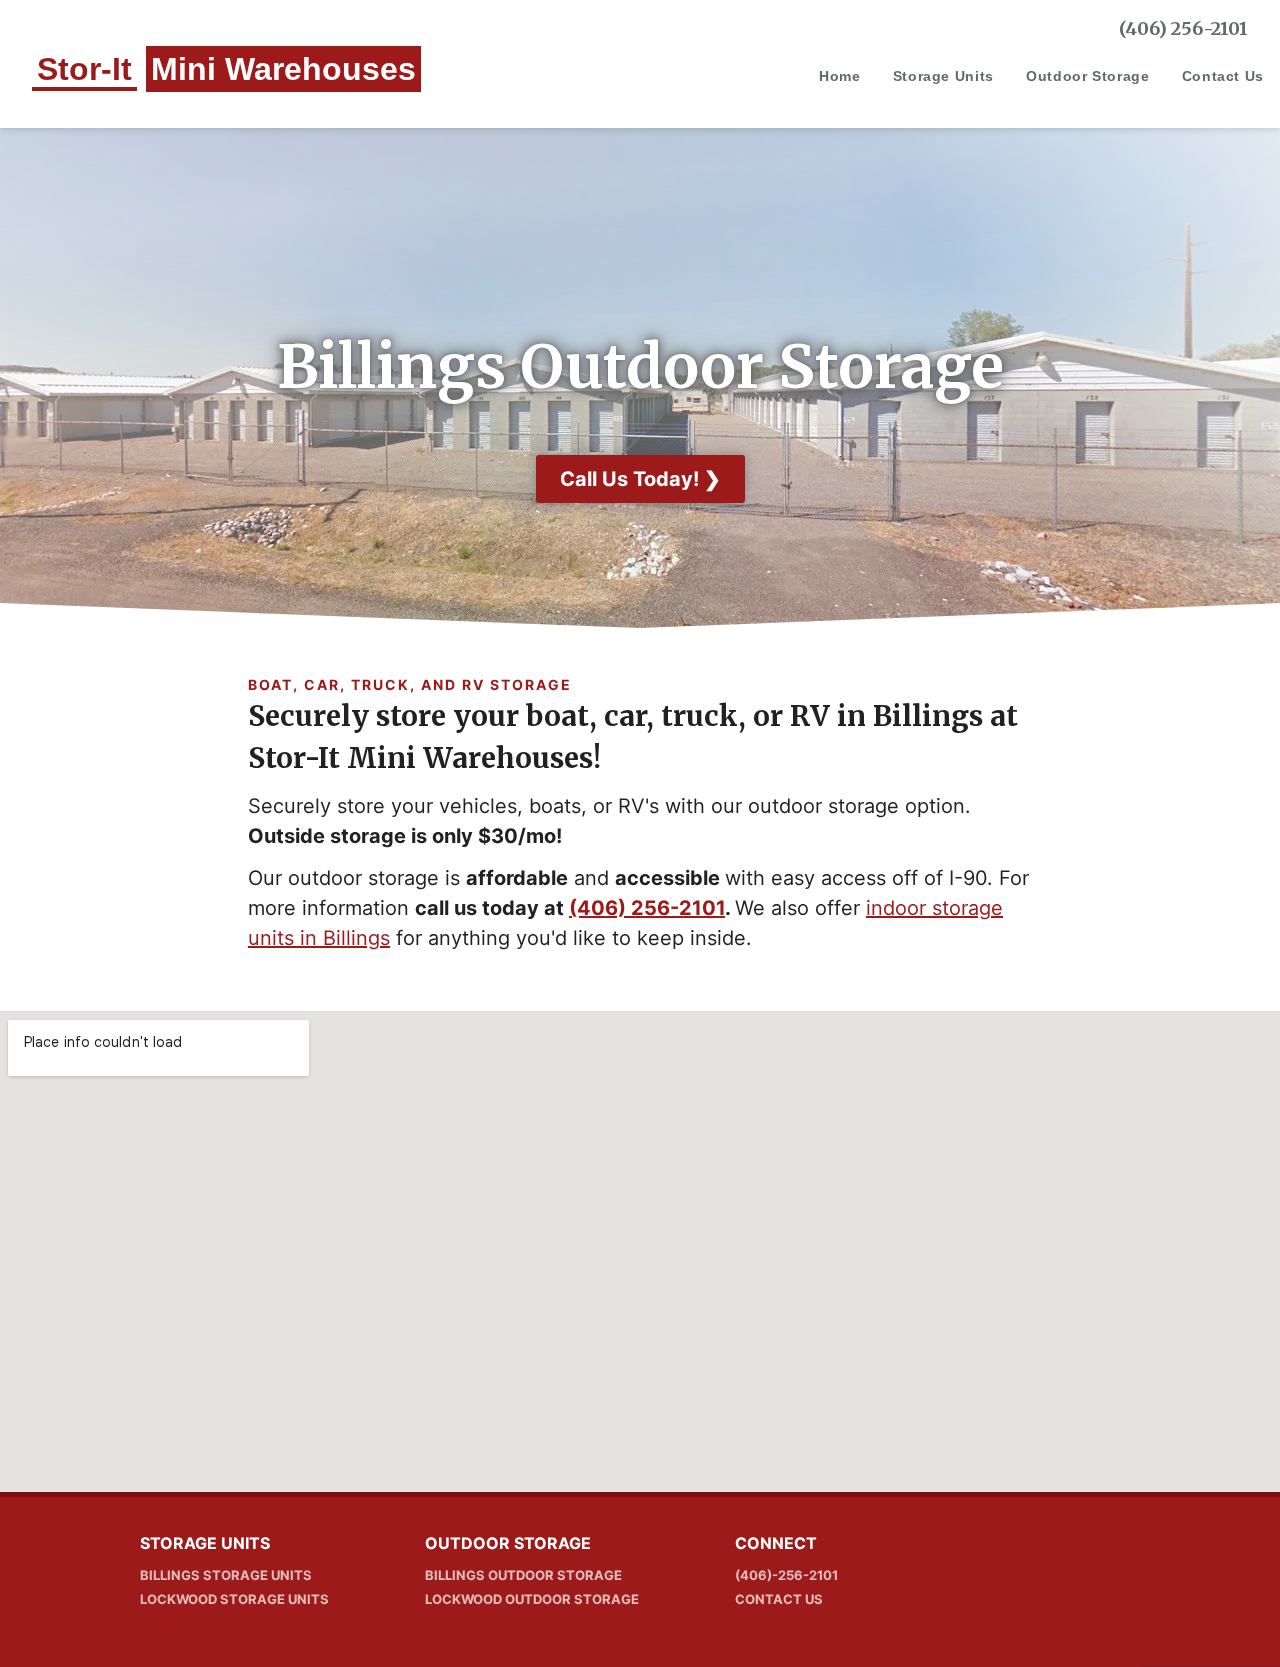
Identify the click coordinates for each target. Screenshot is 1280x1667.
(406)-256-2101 (786, 1575)
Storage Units (943, 76)
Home (840, 76)
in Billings (342, 938)
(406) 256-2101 (1183, 28)
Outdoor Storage (1088, 76)
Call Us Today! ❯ (640, 479)
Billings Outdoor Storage (523, 1575)
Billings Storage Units (226, 1575)
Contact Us (1223, 76)
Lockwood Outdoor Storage (532, 1599)
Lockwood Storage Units (234, 1599)
